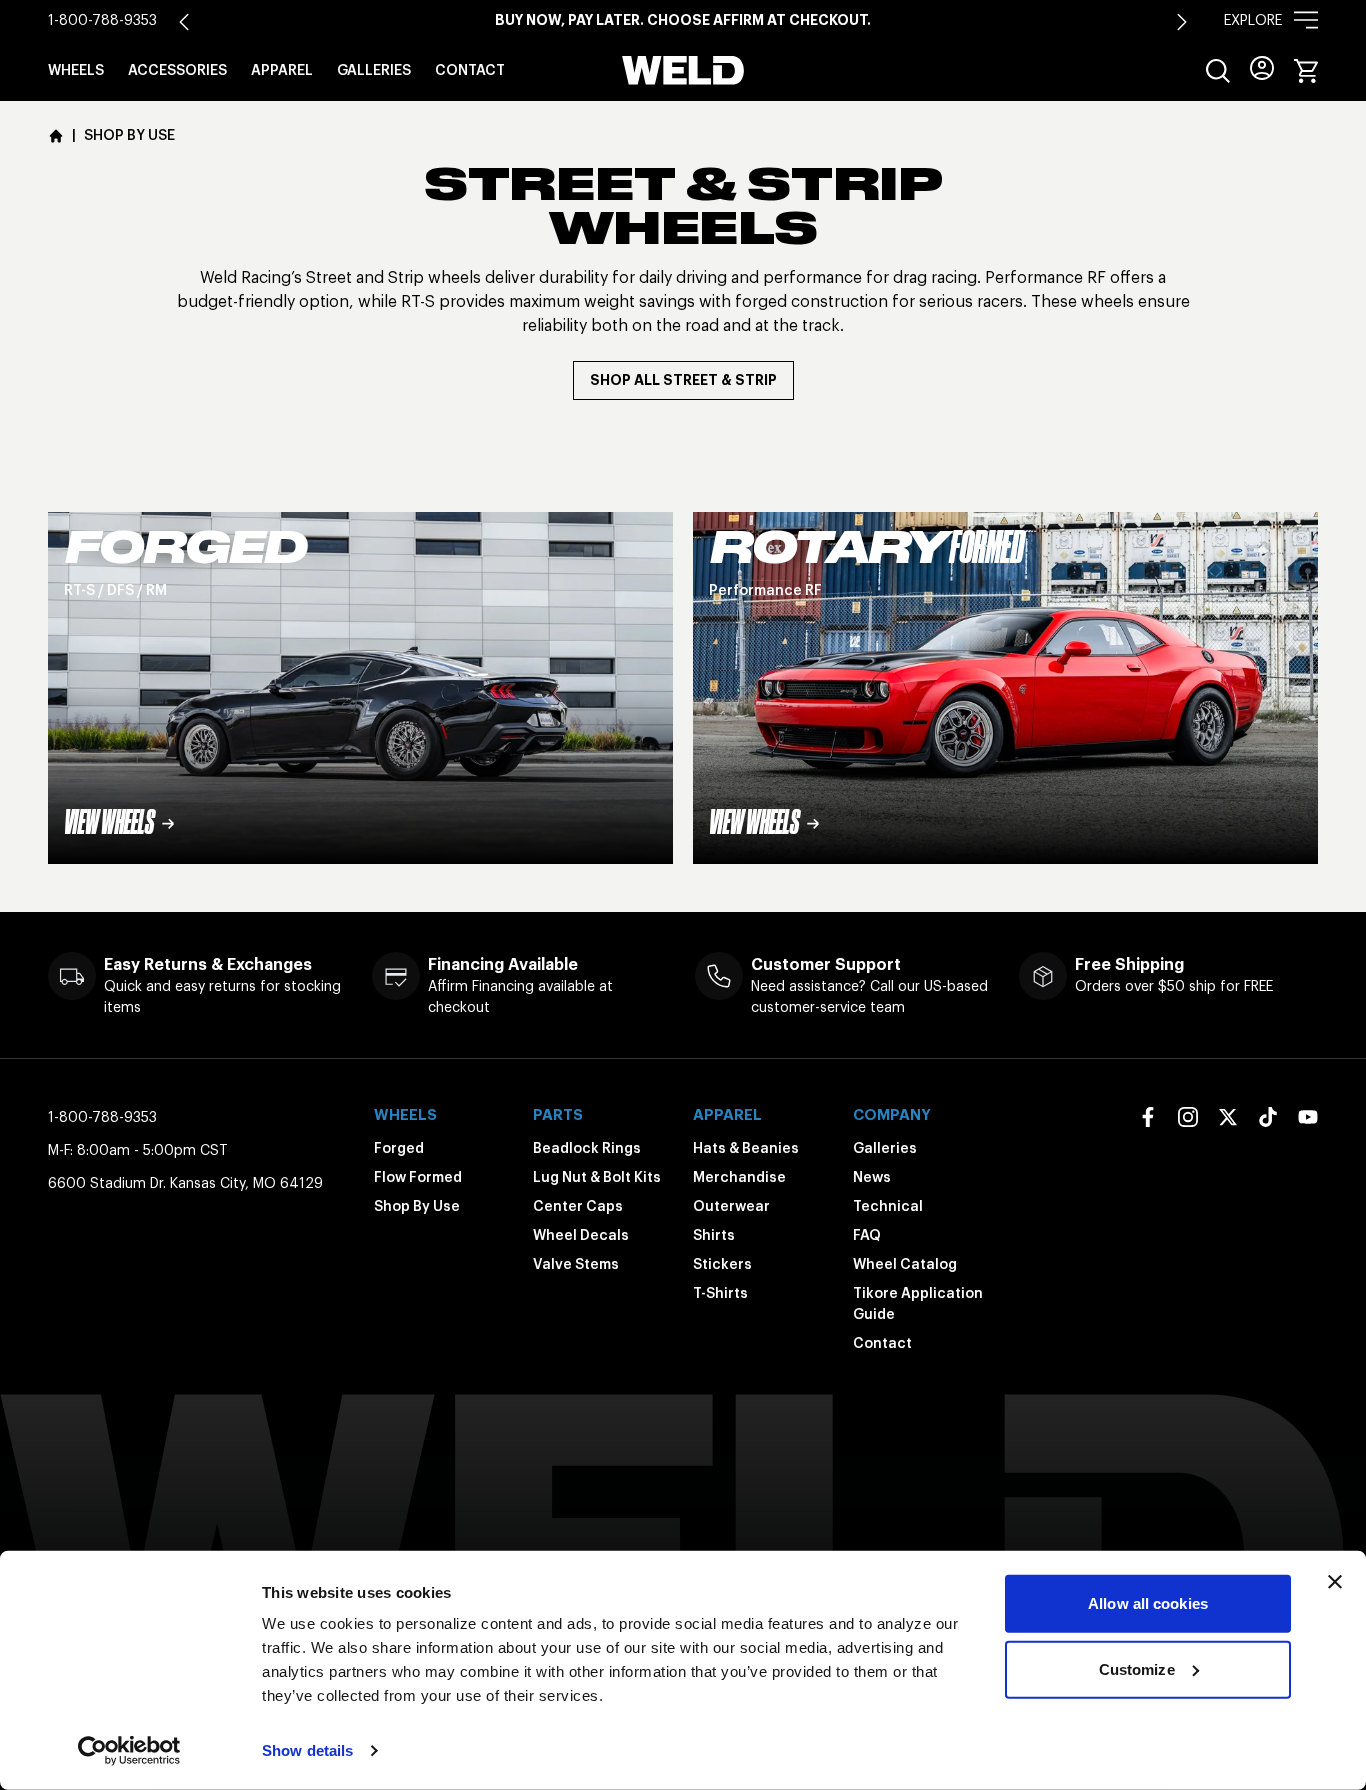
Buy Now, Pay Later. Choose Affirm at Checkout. (683, 20)
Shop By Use (417, 1206)
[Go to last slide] (184, 22)
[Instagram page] (1188, 1117)
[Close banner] (1335, 1582)
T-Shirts (720, 1293)
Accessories (177, 70)
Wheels (76, 70)
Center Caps (578, 1206)
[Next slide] (1182, 22)
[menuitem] (1218, 71)
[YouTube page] (1308, 1117)
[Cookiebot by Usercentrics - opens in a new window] (129, 1751)
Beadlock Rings (587, 1148)
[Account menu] (1262, 68)
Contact (470, 70)
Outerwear (731, 1206)
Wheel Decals (581, 1235)
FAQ (867, 1235)
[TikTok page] (1268, 1117)
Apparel (282, 70)
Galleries (374, 70)
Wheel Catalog (905, 1264)
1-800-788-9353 (102, 20)
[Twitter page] (1228, 1117)
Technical (888, 1206)
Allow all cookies (1148, 1603)
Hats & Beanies (746, 1148)
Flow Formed (418, 1177)
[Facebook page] (1148, 1117)
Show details (307, 1750)
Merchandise (739, 1177)
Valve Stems (576, 1264)
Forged (399, 1148)
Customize (1137, 1668)
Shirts (714, 1235)
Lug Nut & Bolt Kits (597, 1177)
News (872, 1177)
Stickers (722, 1264)
